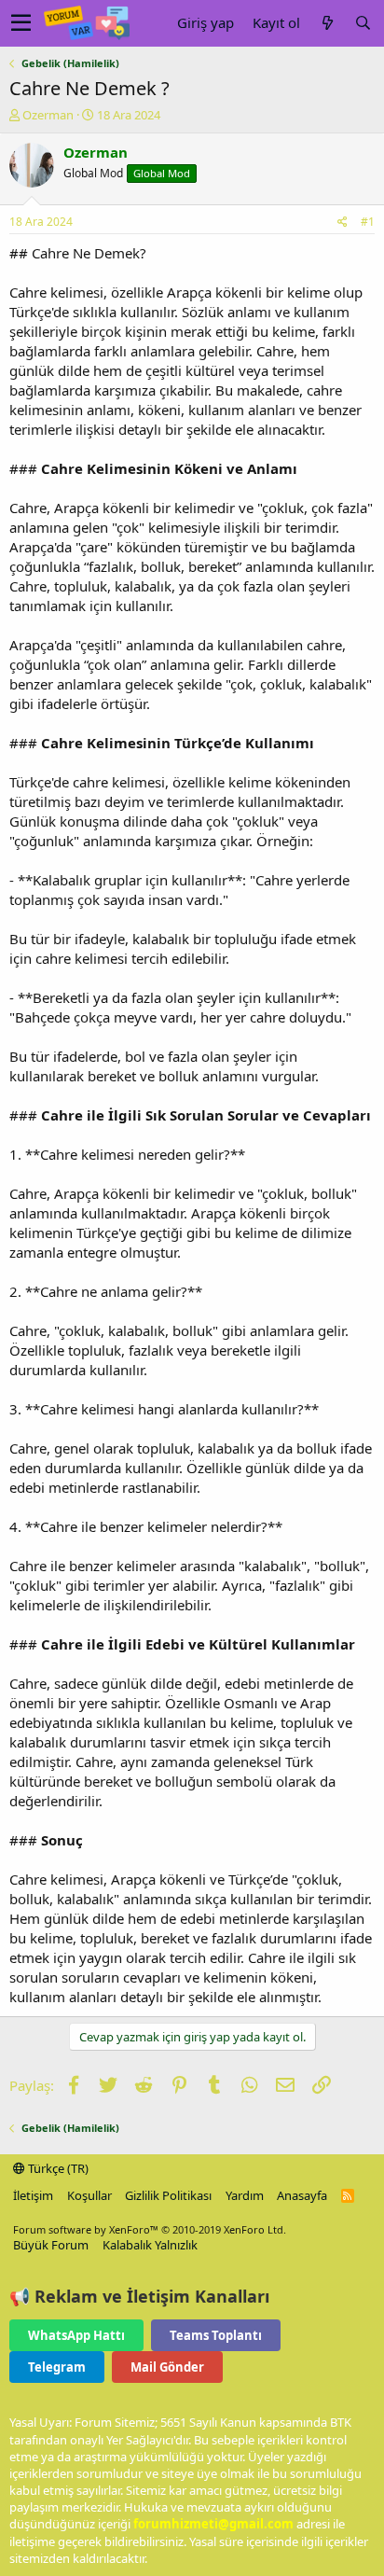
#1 (368, 222)
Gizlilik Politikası (168, 2195)
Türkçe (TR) (57, 2168)
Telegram (57, 2367)
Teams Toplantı (216, 2335)
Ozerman (48, 115)
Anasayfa (302, 2195)
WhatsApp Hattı (76, 2335)
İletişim (33, 2195)
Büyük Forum (51, 2245)
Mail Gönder (167, 2367)
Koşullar (89, 2195)
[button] (21, 23)
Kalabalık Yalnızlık (150, 2245)
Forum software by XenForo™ (150, 2229)
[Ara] (363, 23)
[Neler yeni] (327, 23)
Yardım (245, 2195)
